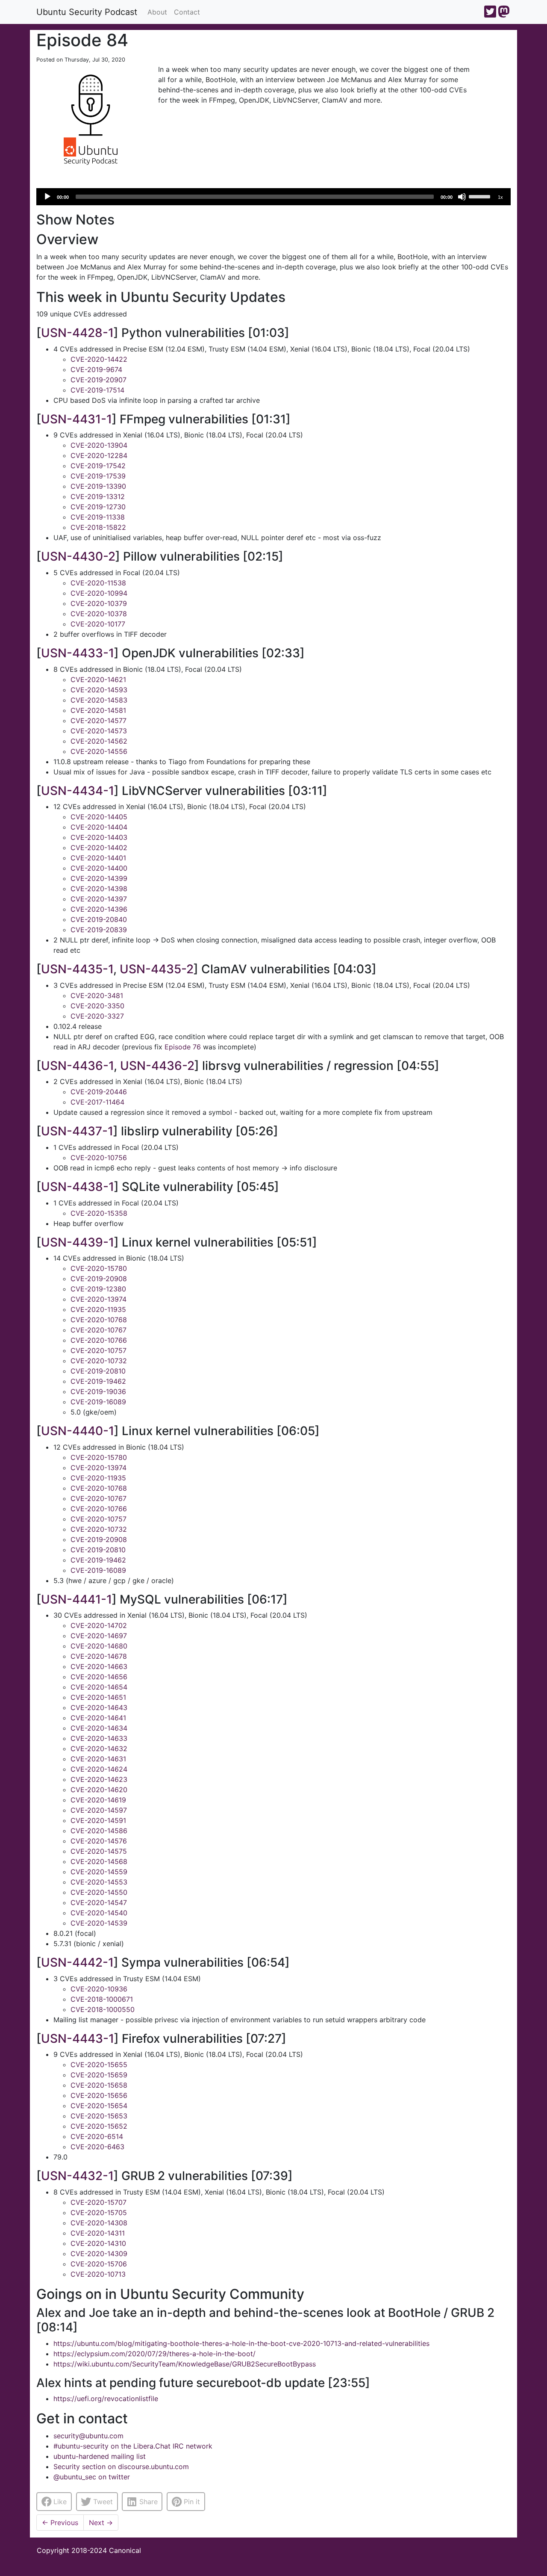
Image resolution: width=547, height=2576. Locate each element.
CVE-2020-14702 (99, 1625)
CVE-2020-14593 (99, 690)
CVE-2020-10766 (99, 1340)
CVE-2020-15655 (99, 2065)
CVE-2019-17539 (98, 476)
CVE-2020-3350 (97, 1006)
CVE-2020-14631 (98, 1759)
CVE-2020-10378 (99, 614)
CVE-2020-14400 (99, 868)
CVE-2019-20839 (99, 930)
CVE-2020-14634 (99, 1728)
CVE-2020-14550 (99, 1892)
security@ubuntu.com (88, 2436)
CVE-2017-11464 (97, 1102)
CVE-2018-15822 (98, 527)
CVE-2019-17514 (97, 390)
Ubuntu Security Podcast (87, 12)
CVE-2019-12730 (98, 507)
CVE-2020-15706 (99, 2264)
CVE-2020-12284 (99, 455)
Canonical (125, 2550)
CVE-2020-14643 (99, 1707)
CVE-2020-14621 (98, 679)
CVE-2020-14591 (98, 1820)
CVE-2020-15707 (99, 2202)
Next (101, 2523)
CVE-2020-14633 (99, 1738)
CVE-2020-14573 (99, 731)
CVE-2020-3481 (97, 996)
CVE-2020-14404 (99, 827)
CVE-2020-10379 (99, 603)
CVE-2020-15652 (99, 2126)
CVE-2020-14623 (99, 1779)
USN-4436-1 (77, 1066)
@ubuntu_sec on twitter (92, 2477)
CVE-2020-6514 (97, 2136)
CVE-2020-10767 (99, 1330)
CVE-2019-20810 (98, 1371)
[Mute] (462, 197)
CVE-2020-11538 (98, 583)
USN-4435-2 (157, 969)
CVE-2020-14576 (99, 1841)
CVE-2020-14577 (99, 721)
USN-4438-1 (78, 1187)
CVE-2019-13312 (98, 496)
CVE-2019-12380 (98, 1289)
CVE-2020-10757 (99, 1350)
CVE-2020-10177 (98, 624)
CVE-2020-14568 (99, 1861)
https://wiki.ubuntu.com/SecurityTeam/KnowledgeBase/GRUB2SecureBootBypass (185, 2364)
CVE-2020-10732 (99, 1361)
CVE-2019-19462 (98, 1381)
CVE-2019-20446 (99, 1092)
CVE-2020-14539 (99, 1923)
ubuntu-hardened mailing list (100, 2456)
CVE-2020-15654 (99, 2106)
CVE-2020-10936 (99, 1989)
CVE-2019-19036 (98, 1391)
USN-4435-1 (77, 969)
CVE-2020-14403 (99, 837)
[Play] (47, 197)
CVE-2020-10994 (99, 593)
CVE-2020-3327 (97, 1016)
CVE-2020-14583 (99, 700)
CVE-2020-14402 (99, 848)
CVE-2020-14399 (99, 878)
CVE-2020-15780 (99, 1268)
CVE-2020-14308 (99, 2223)
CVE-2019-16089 (98, 1402)
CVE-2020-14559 (99, 1872)
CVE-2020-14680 (99, 1646)
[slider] (481, 196)
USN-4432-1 (77, 2176)
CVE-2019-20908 (99, 1279)
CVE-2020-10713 (98, 2274)
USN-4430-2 (78, 556)
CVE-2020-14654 (99, 1687)
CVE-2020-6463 (97, 2147)
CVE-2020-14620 (99, 1790)
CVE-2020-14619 (98, 1800)
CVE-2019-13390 (98, 486)
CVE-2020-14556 (99, 751)
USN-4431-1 (76, 419)
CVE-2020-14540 (99, 1913)
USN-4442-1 (77, 1962)
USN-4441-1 (76, 1599)
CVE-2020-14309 (99, 2254)
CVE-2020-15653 (99, 2116)
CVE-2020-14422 (99, 359)
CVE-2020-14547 (99, 1902)
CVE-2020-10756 (99, 1158)
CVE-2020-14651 (98, 1697)
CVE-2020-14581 (98, 710)
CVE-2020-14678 (99, 1656)
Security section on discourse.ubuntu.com (121, 2467)
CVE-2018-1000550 (103, 2009)
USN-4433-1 (78, 653)
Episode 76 (183, 1047)
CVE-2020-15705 (99, 2213)
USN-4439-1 (78, 1242)
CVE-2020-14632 (99, 1749)
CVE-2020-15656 (99, 2095)
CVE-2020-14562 (99, 741)
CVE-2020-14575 (99, 1851)
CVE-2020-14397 (99, 899)
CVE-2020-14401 (98, 858)
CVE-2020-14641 (98, 1718)
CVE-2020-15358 (99, 1213)
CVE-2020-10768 (99, 1320)
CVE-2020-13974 (99, 1299)
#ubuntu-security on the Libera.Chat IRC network (133, 2446)
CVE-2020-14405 (99, 817)
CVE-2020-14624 (99, 1769)
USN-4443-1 (78, 2038)
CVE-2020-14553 (99, 1882)
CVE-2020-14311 (98, 2233)
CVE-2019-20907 (99, 380)
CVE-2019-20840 (99, 919)
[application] (273, 197)
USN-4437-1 (77, 1131)
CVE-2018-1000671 (102, 1999)
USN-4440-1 (78, 1431)
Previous (60, 2523)
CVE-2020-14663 (99, 1666)
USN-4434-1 (78, 791)
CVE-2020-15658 (99, 2085)
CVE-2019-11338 (98, 517)
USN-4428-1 (77, 333)
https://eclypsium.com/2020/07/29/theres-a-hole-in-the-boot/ (154, 2354)
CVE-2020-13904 (99, 445)
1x (500, 197)
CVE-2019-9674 (96, 369)
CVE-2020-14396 (99, 909)
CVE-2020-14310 (98, 2243)
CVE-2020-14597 (99, 1810)
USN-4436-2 (157, 1066)
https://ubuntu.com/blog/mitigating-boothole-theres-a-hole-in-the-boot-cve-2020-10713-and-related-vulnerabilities (241, 2343)
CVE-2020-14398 (99, 889)
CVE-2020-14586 (99, 1831)
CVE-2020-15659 (99, 2075)
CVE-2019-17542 (98, 466)
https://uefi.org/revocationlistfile (106, 2399)
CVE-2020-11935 (98, 1309)
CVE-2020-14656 (99, 1677)
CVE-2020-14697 (99, 1636)
